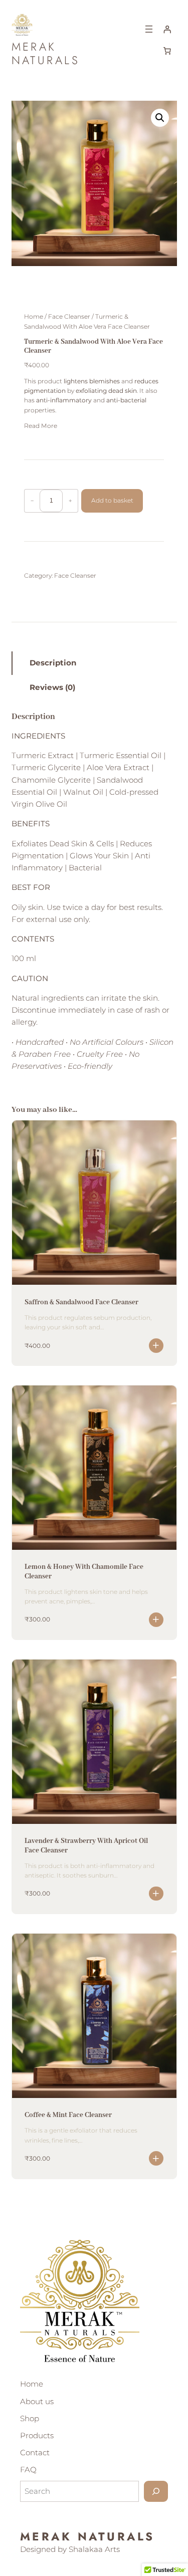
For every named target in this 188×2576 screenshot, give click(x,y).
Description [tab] (53, 663)
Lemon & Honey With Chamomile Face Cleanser (84, 1571)
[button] (160, 118)
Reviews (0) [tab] (52, 687)
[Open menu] (149, 29)
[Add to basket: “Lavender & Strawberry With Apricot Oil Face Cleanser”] (156, 1894)
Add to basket (112, 500)
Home (34, 316)
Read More (41, 426)
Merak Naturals (46, 53)
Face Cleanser (69, 316)
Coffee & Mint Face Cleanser (68, 2115)
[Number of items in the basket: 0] (167, 51)
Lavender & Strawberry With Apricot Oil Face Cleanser (86, 1845)
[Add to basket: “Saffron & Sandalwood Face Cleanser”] (156, 1346)
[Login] (167, 29)
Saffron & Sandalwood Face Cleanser (81, 1302)
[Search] (156, 2491)
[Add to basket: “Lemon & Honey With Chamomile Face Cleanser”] (156, 1620)
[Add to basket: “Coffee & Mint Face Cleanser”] (156, 2158)
